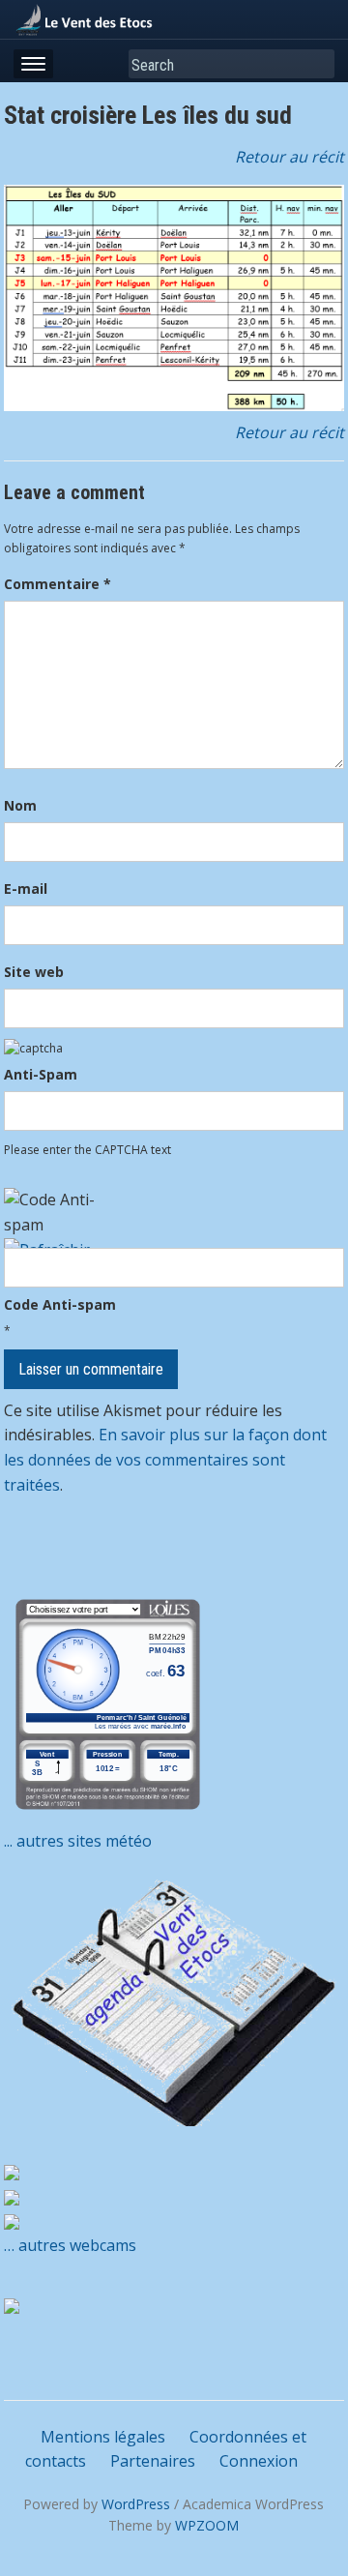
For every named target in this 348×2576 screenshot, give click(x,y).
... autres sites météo (78, 1841)
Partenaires (153, 2461)
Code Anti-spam (60, 1304)
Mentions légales (103, 2437)
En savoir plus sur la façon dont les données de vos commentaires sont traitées (165, 1459)
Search (316, 64)
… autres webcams (70, 2245)
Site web (34, 972)
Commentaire (58, 584)
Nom (20, 805)
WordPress (136, 2504)
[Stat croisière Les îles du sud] (174, 298)
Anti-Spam (41, 1074)
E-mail (26, 888)
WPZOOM (207, 2525)
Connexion (259, 2461)
